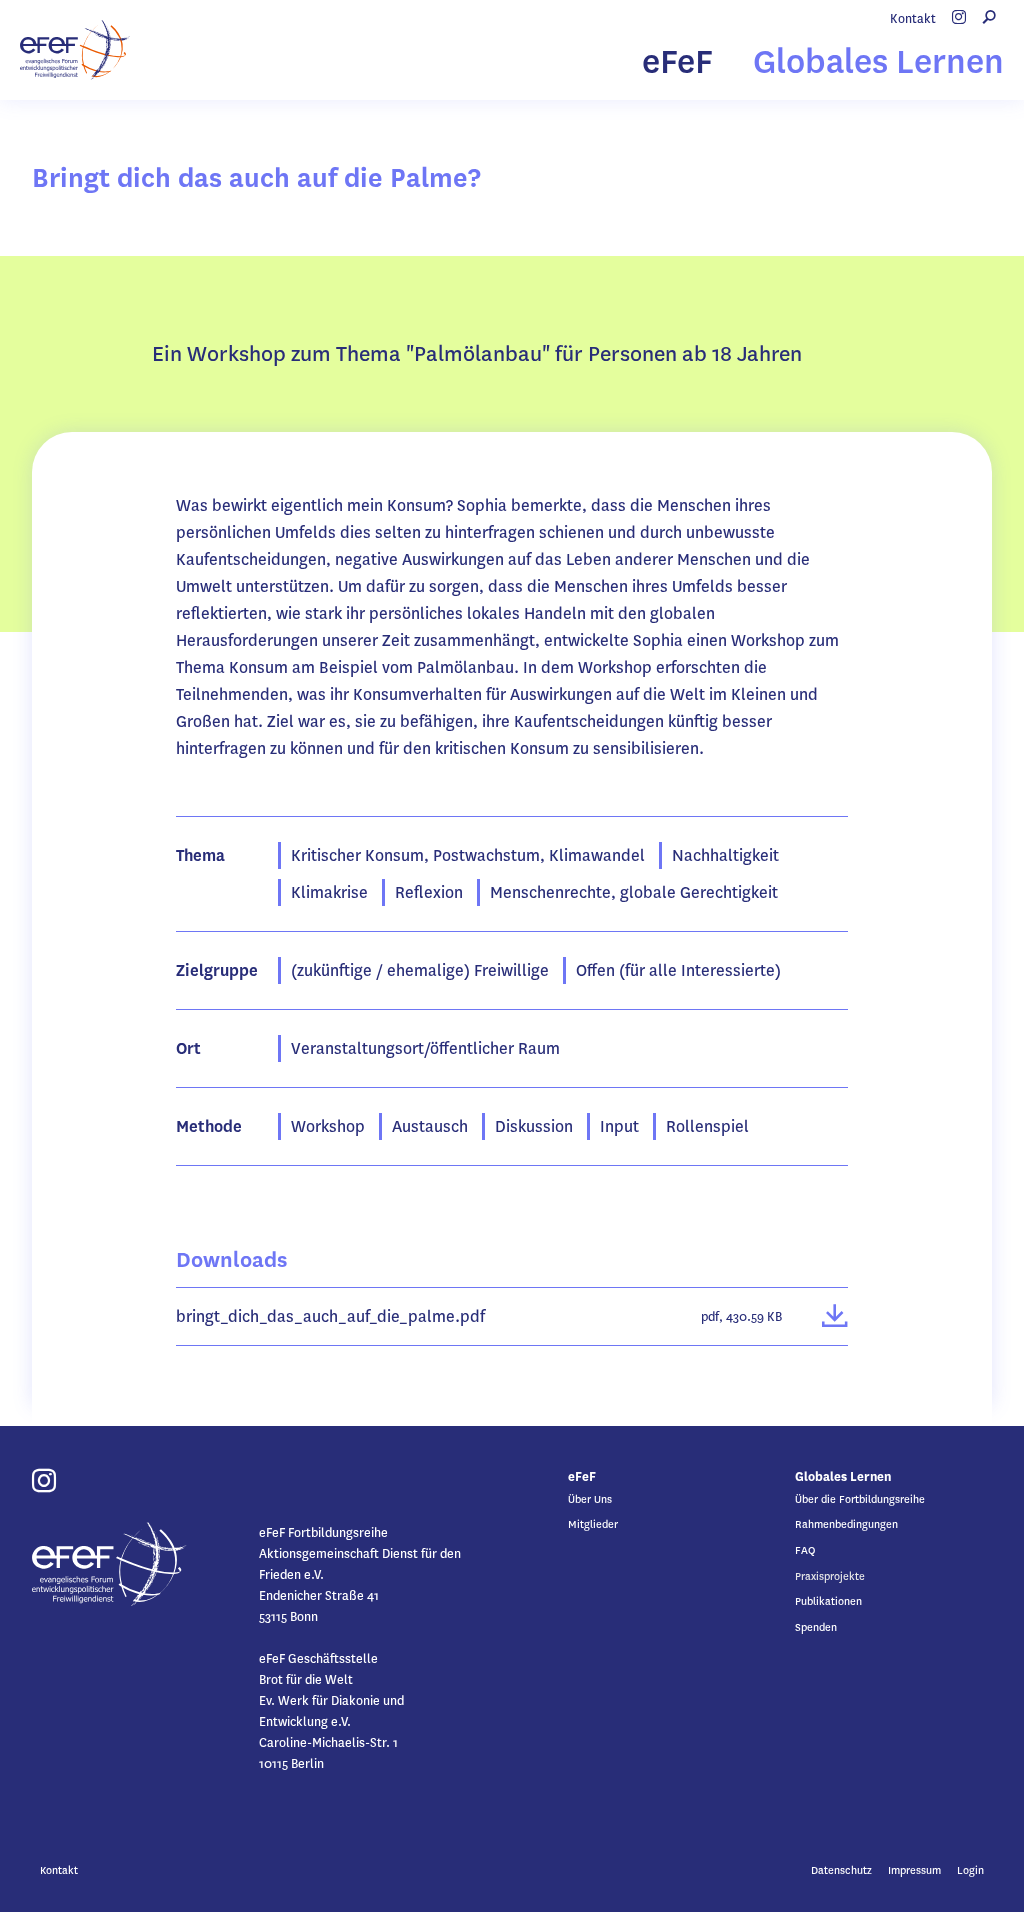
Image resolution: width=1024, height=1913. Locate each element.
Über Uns (590, 1499)
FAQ (805, 1550)
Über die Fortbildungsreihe (860, 1499)
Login (970, 1870)
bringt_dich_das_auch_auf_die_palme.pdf (330, 1316)
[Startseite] (75, 50)
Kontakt (913, 18)
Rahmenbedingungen (846, 1524)
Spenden (816, 1627)
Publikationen (828, 1601)
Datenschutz (841, 1870)
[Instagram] (959, 18)
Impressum (914, 1870)
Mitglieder (593, 1524)
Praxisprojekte (830, 1576)
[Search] (989, 18)
